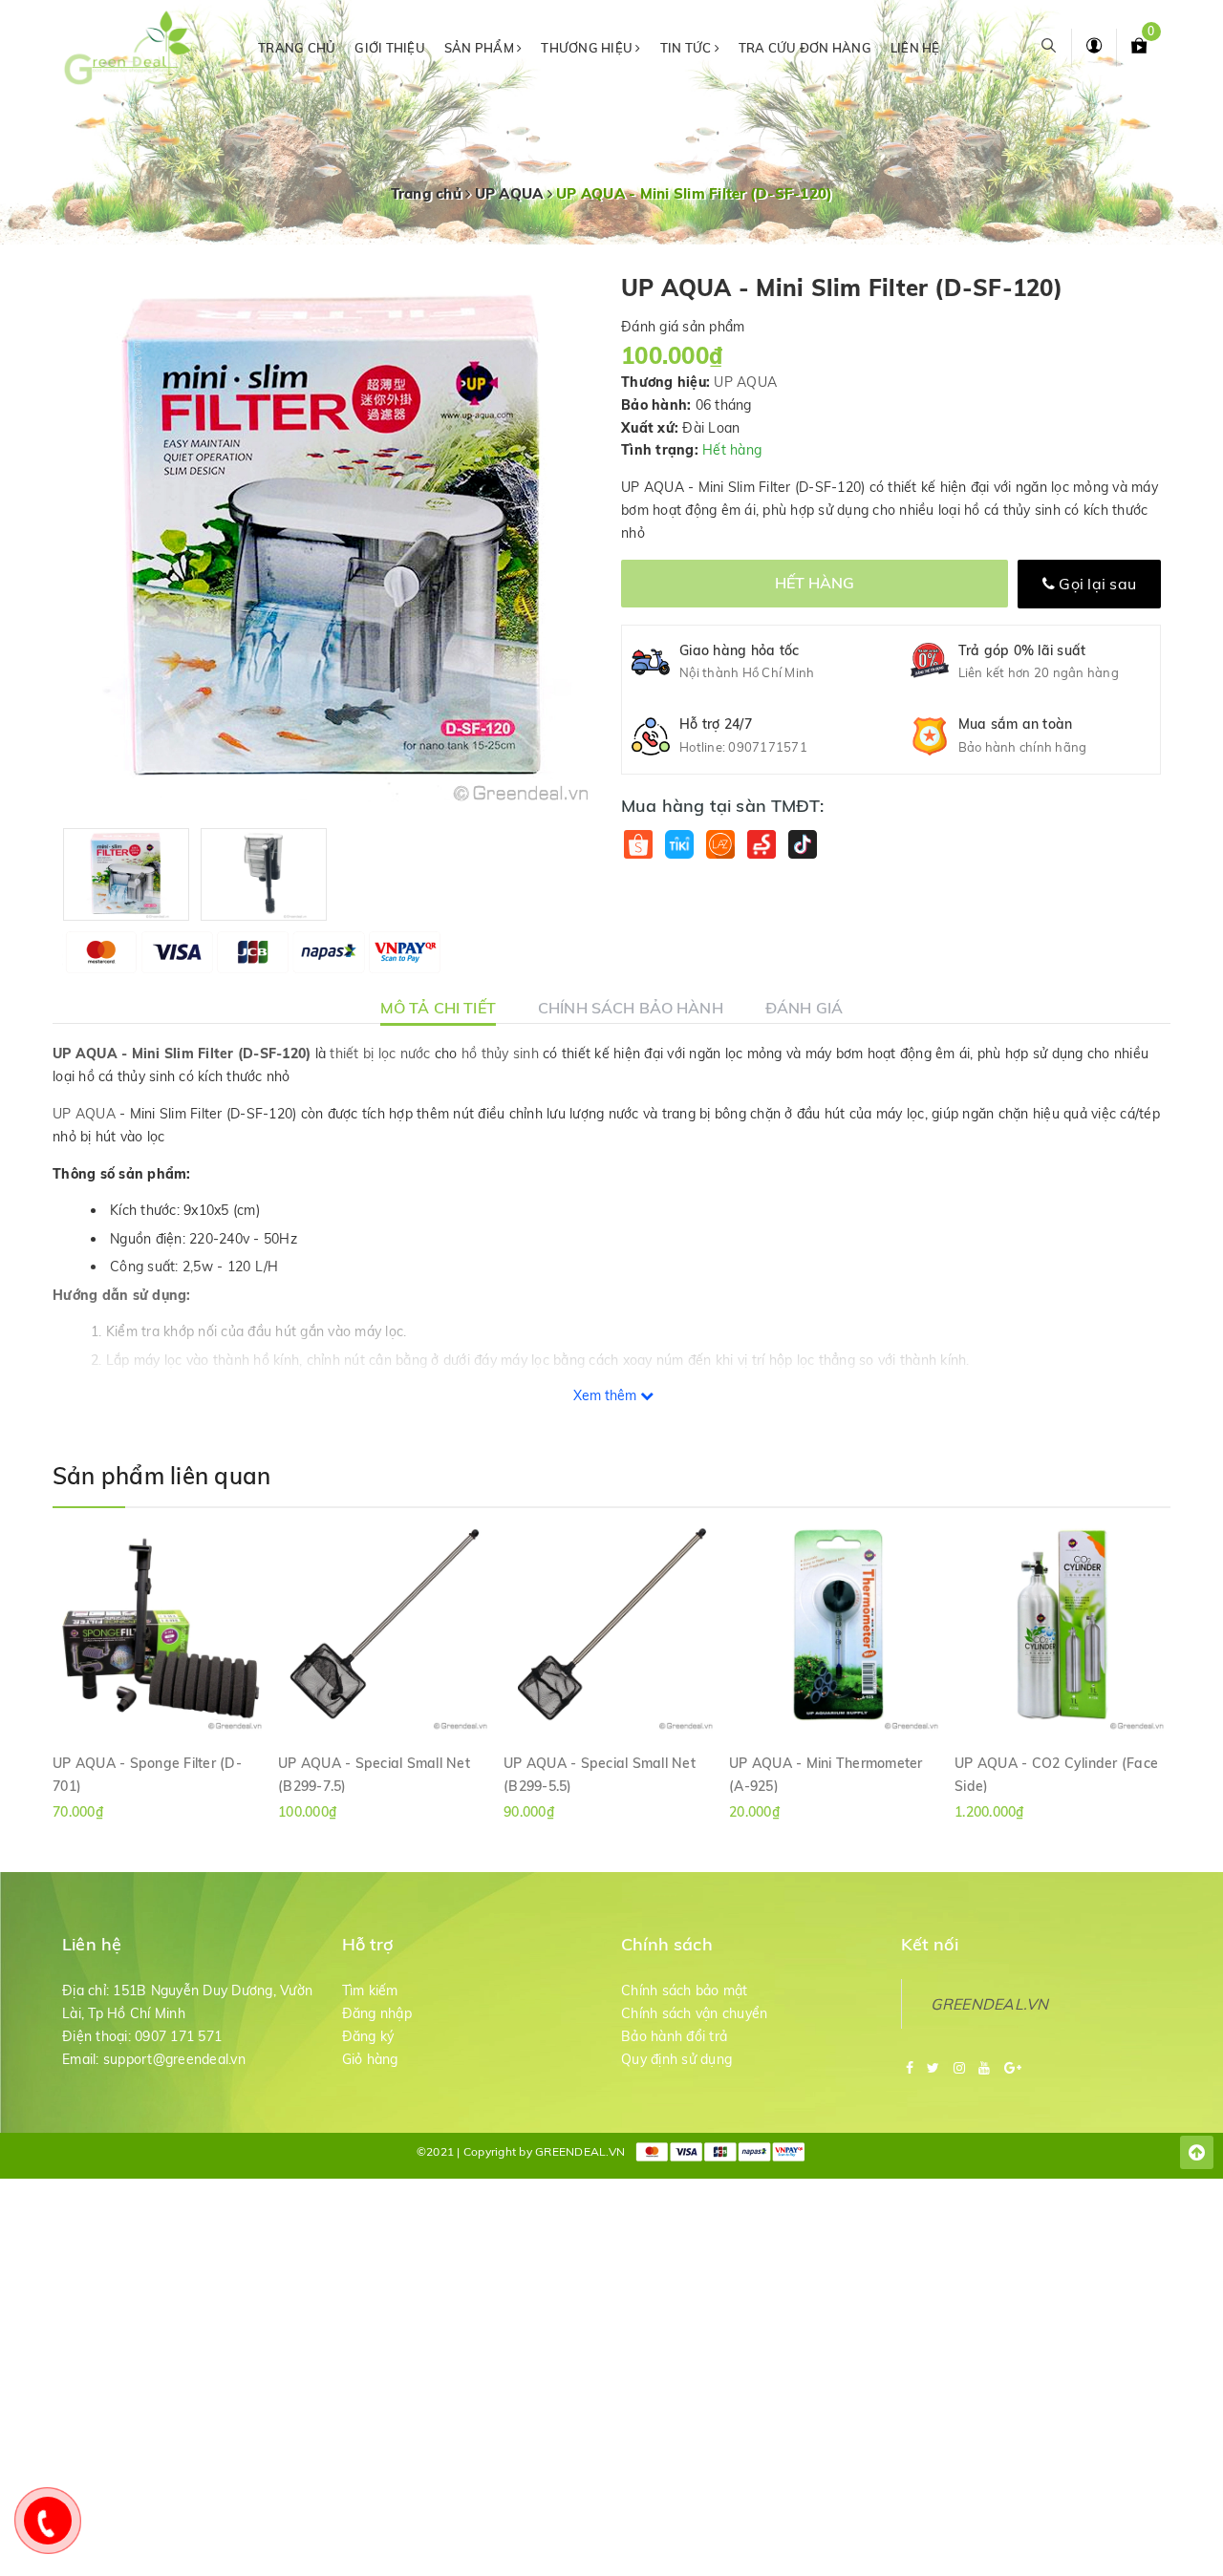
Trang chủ (297, 48)
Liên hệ (915, 48)
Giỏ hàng (370, 2059)
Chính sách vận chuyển (694, 2013)
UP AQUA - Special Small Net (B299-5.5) (600, 1774)
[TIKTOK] (802, 844)
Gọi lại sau (1095, 584)
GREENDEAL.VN (990, 2004)
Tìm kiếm (370, 1991)
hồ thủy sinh (500, 1054)
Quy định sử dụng (676, 2059)
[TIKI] (679, 844)
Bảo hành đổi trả (674, 2036)
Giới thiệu (390, 48)
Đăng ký (368, 2036)
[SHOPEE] (638, 844)
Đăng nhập (377, 2013)
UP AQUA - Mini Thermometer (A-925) (826, 1774)
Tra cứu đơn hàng (805, 48)
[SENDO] (761, 844)
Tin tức (687, 48)
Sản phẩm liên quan (161, 1476)
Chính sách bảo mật (685, 1991)
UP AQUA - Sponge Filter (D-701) (147, 1774)
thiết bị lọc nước (380, 1054)
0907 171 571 (178, 2036)
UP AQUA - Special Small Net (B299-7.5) (374, 1774)
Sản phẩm (481, 48)
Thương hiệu (588, 48)
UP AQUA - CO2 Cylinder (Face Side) (1056, 1774)
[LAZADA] (720, 844)
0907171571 (768, 747)
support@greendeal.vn (174, 2059)
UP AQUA (745, 382)
